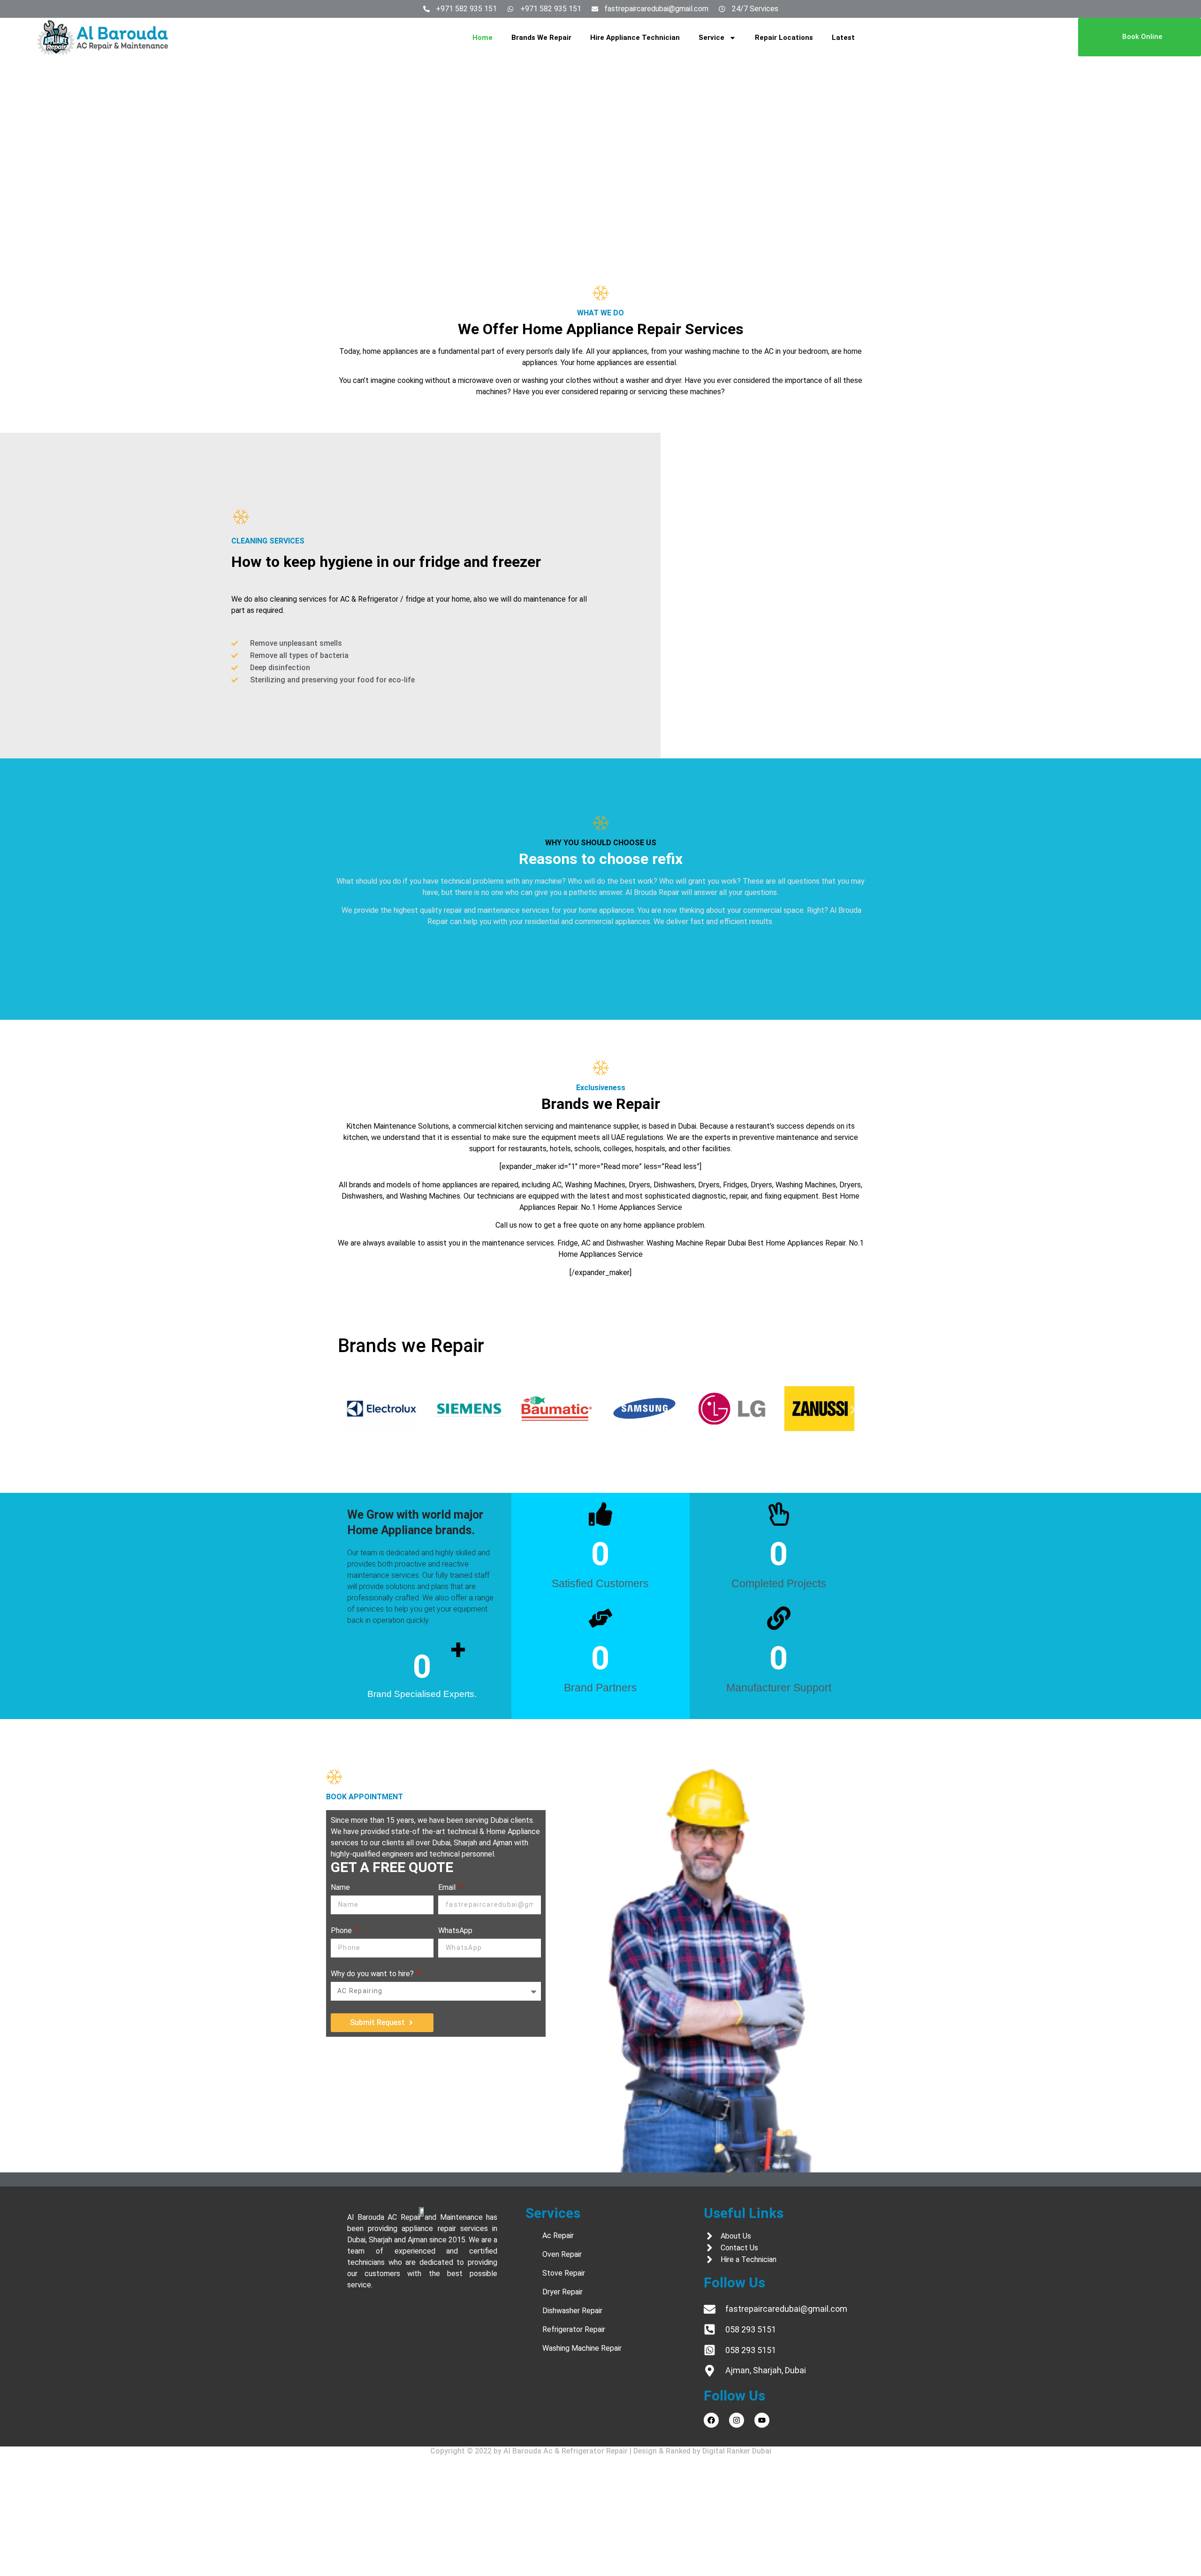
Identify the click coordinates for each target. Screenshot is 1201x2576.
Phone (342, 1931)
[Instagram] (737, 2420)
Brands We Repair (541, 38)
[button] (348, 1410)
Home (483, 38)
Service (711, 38)
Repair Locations (784, 38)
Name (340, 1888)
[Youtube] (762, 2420)
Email (448, 1888)
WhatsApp (455, 1931)
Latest (843, 38)
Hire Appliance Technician (635, 38)
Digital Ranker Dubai (737, 2451)
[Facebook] (711, 2420)
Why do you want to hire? (373, 1974)
